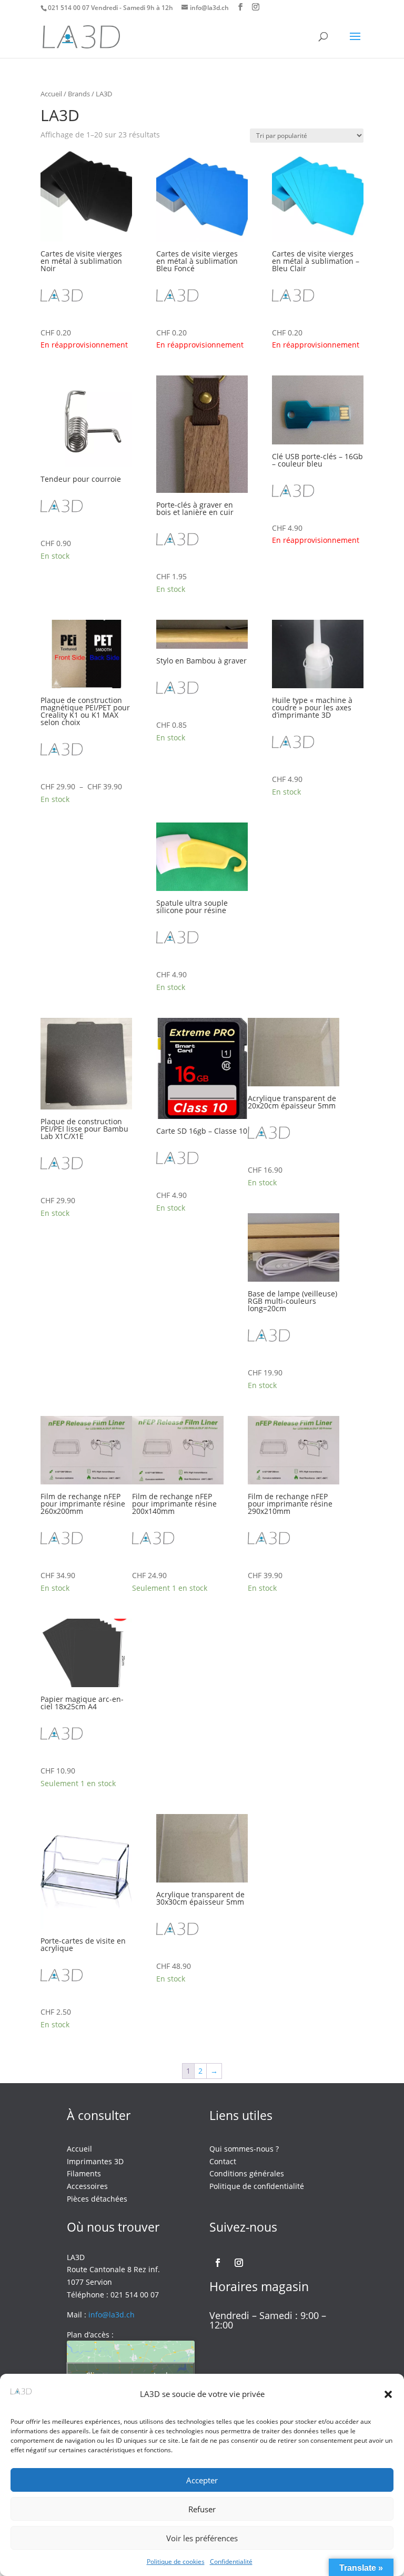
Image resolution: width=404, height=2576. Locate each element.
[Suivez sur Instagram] (239, 2263)
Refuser (202, 2509)
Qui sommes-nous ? (244, 2149)
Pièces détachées (97, 2199)
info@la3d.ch (112, 2315)
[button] (388, 2394)
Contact (223, 2161)
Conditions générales (247, 2173)
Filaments (84, 2173)
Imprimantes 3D (95, 2161)
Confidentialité (231, 2562)
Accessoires (87, 2186)
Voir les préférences (202, 2538)
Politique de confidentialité (257, 2186)
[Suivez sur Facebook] (218, 2263)
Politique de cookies (176, 2562)
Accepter (202, 2480)
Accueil (51, 94)
